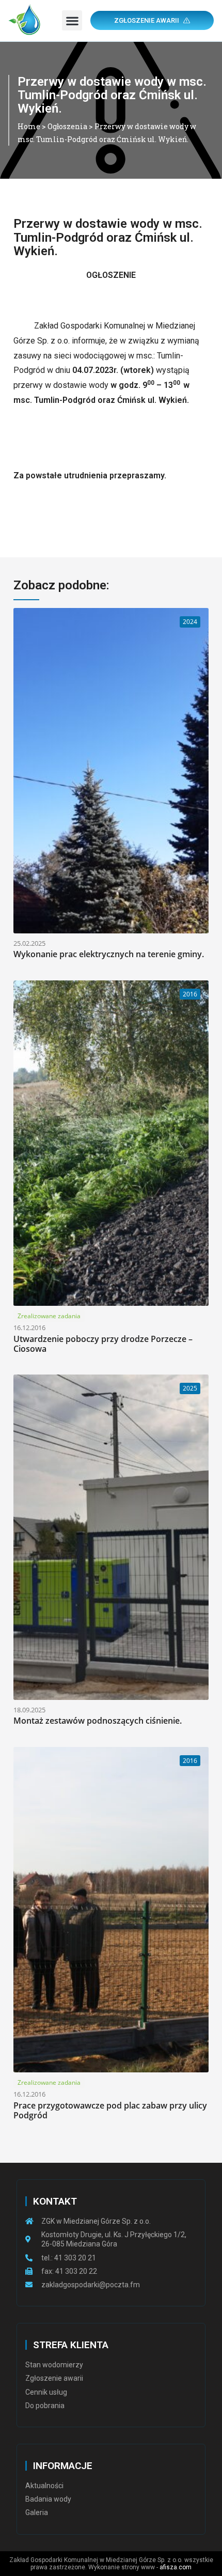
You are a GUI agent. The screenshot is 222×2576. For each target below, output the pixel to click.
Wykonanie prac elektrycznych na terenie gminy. (109, 954)
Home (29, 126)
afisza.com (176, 2567)
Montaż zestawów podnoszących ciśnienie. (98, 1721)
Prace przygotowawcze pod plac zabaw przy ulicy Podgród (110, 2110)
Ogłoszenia (67, 126)
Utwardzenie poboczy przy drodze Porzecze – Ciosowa (103, 1344)
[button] (72, 20)
